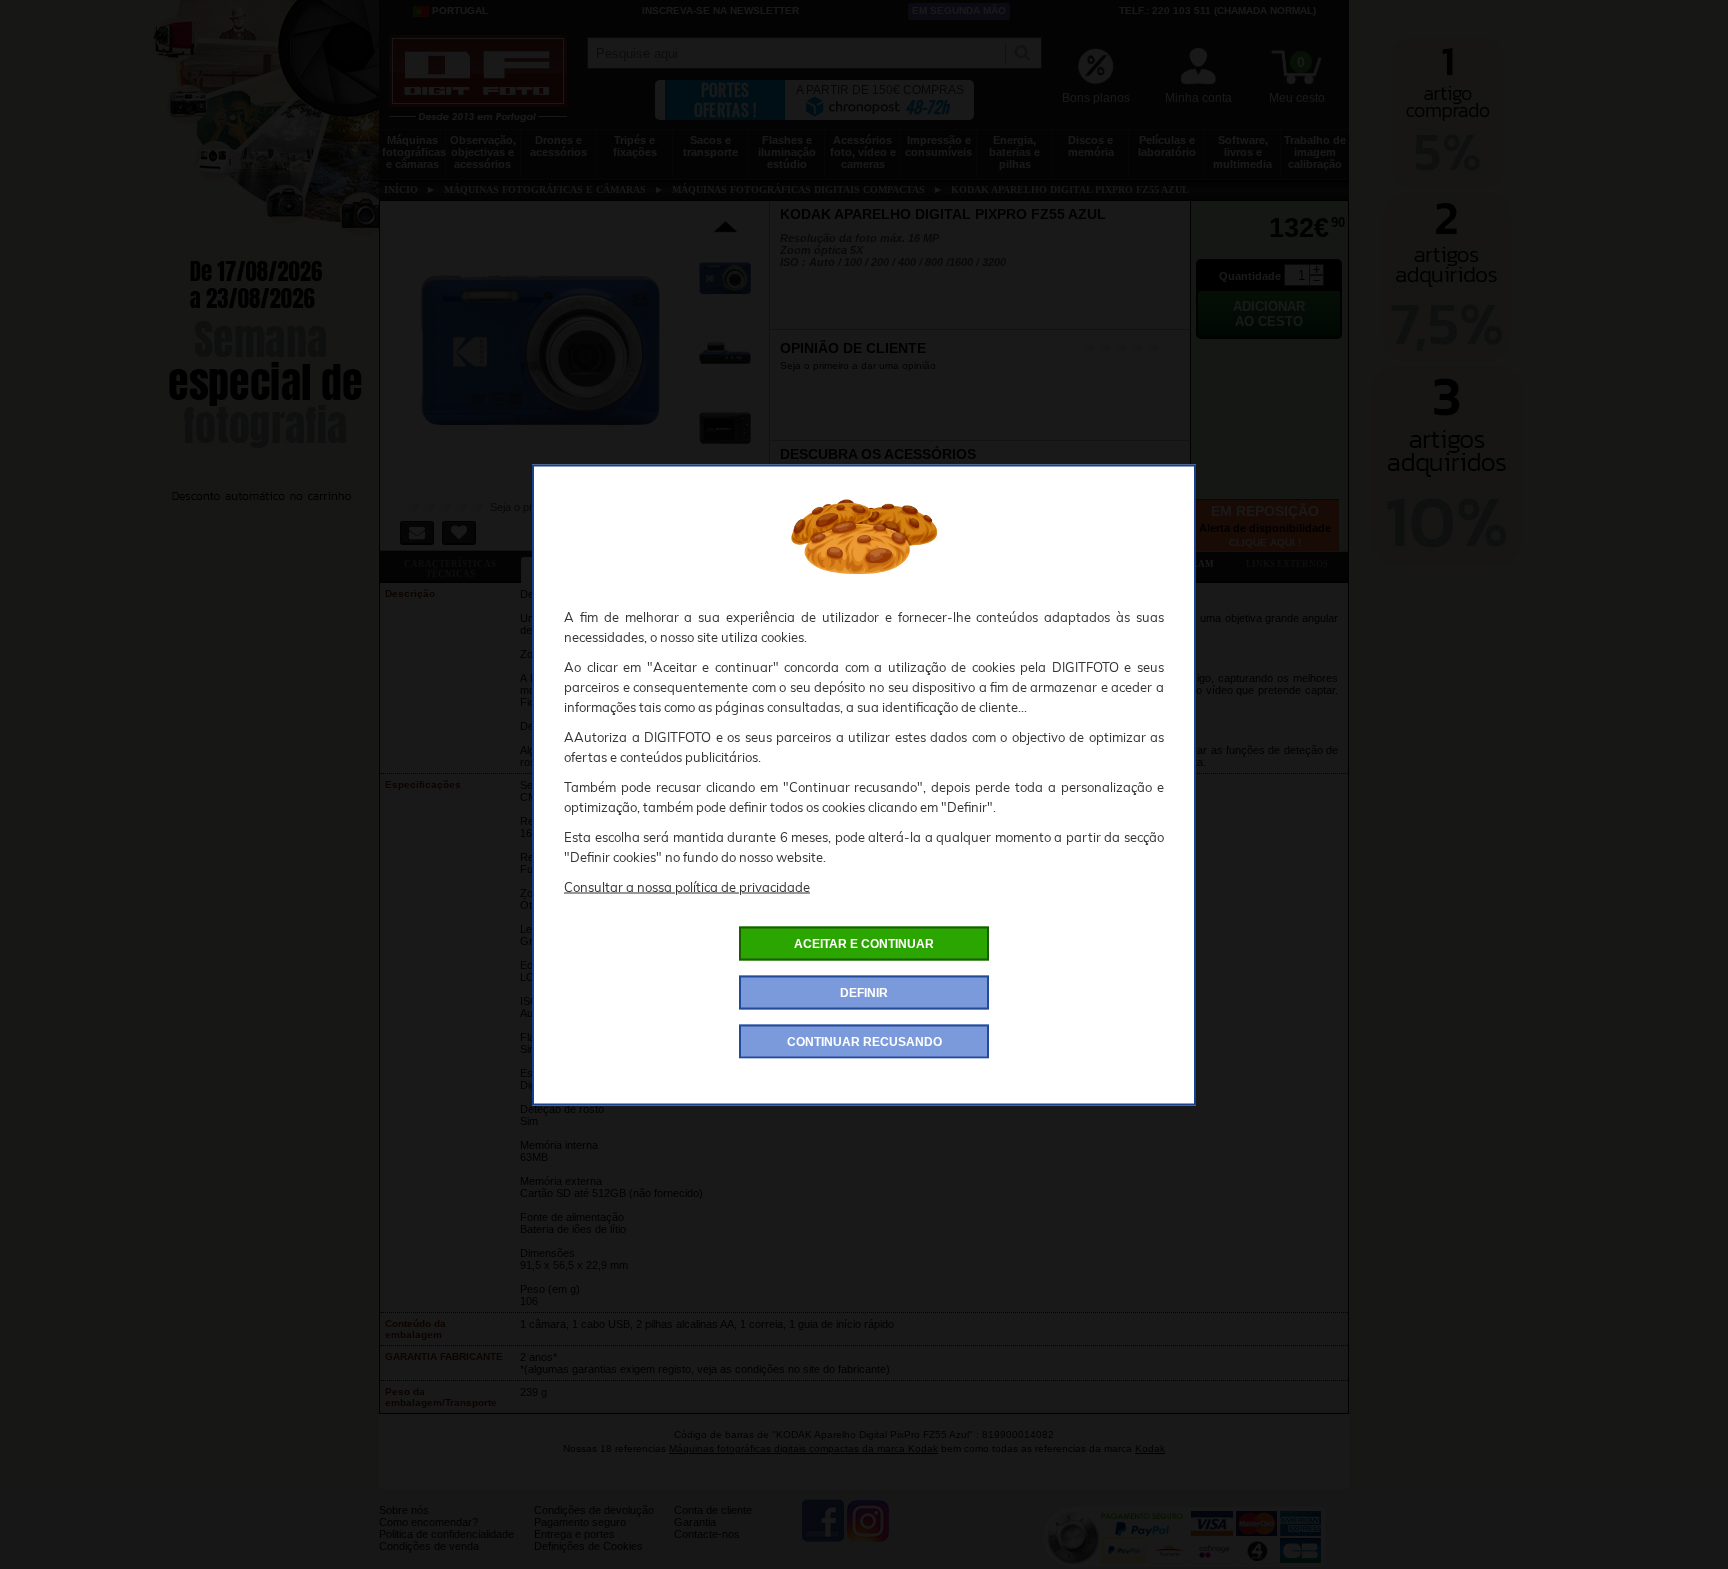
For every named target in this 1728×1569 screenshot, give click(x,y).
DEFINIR (864, 992)
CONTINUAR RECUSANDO (864, 1041)
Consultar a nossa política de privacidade (687, 886)
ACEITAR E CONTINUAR (864, 943)
